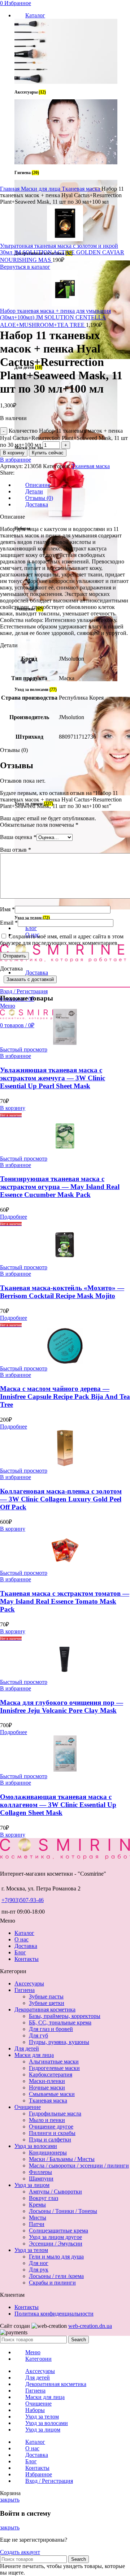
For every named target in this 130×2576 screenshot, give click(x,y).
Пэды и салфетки (50, 2140)
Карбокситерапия (51, 2074)
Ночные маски (47, 2087)
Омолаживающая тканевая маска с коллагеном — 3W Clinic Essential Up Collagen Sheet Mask (58, 1805)
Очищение (28, 2107)
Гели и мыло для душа (56, 2257)
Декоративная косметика (45, 2009)
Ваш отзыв (16, 850)
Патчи (37, 2224)
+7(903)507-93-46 (23, 1900)
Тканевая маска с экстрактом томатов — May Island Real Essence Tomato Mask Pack (65, 1601)
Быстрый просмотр (24, 1049)
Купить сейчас (48, 453)
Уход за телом (31, 2250)
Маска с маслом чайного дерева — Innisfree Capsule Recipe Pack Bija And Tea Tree (65, 1397)
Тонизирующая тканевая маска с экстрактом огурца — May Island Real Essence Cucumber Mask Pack (60, 1187)
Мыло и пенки (47, 2120)
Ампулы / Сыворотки (55, 2192)
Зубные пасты (46, 1996)
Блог (20, 1952)
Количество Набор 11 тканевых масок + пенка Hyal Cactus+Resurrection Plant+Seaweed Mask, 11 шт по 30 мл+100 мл (64, 438)
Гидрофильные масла (55, 2113)
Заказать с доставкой (30, 979)
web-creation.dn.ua (90, 2326)
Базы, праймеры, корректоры (65, 2016)
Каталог (24, 1933)
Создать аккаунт (20, 2552)
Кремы (37, 2205)
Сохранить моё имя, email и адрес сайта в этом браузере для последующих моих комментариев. (62, 940)
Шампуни (41, 2179)
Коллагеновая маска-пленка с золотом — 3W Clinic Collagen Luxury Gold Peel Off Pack (61, 1499)
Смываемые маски (52, 2094)
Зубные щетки (47, 2003)
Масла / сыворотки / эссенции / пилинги (79, 2166)
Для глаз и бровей (51, 2029)
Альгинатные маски (54, 2061)
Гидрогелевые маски (54, 2068)
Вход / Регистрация (49, 2481)
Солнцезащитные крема (58, 2231)
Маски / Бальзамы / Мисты (62, 2159)
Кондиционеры (48, 2153)
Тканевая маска (82, 189)
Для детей (27, 2048)
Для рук (39, 2270)
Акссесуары (29, 1983)
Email (9, 923)
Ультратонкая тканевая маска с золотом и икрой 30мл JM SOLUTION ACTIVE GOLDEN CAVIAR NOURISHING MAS (62, 253)
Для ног (39, 2263)
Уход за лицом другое (55, 2237)
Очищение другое (51, 2127)
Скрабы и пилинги (52, 2283)
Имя (7, 909)
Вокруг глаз (44, 2198)
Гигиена (25, 1990)
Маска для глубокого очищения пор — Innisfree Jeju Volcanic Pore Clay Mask (62, 1706)
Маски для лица (41, 189)
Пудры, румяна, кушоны (59, 2042)
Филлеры (40, 2172)
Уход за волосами (36, 2146)
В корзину (14, 453)
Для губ (38, 2035)
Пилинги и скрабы (52, 2133)
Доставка (26, 1946)
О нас (21, 1939)
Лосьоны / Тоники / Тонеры (63, 2211)
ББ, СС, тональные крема (60, 2022)
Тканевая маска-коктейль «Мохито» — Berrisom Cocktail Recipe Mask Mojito (62, 1292)
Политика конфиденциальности (54, 2314)
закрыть (10, 2500)
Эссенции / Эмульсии (56, 2244)
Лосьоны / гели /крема (56, 2276)
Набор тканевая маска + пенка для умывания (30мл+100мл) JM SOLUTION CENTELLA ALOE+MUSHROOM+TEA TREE (55, 318)
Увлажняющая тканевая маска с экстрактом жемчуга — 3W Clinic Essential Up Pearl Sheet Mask (53, 1078)
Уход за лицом (32, 2185)
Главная (10, 189)
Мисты (38, 2218)
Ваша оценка (18, 837)
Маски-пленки (47, 2081)
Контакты (27, 1959)
